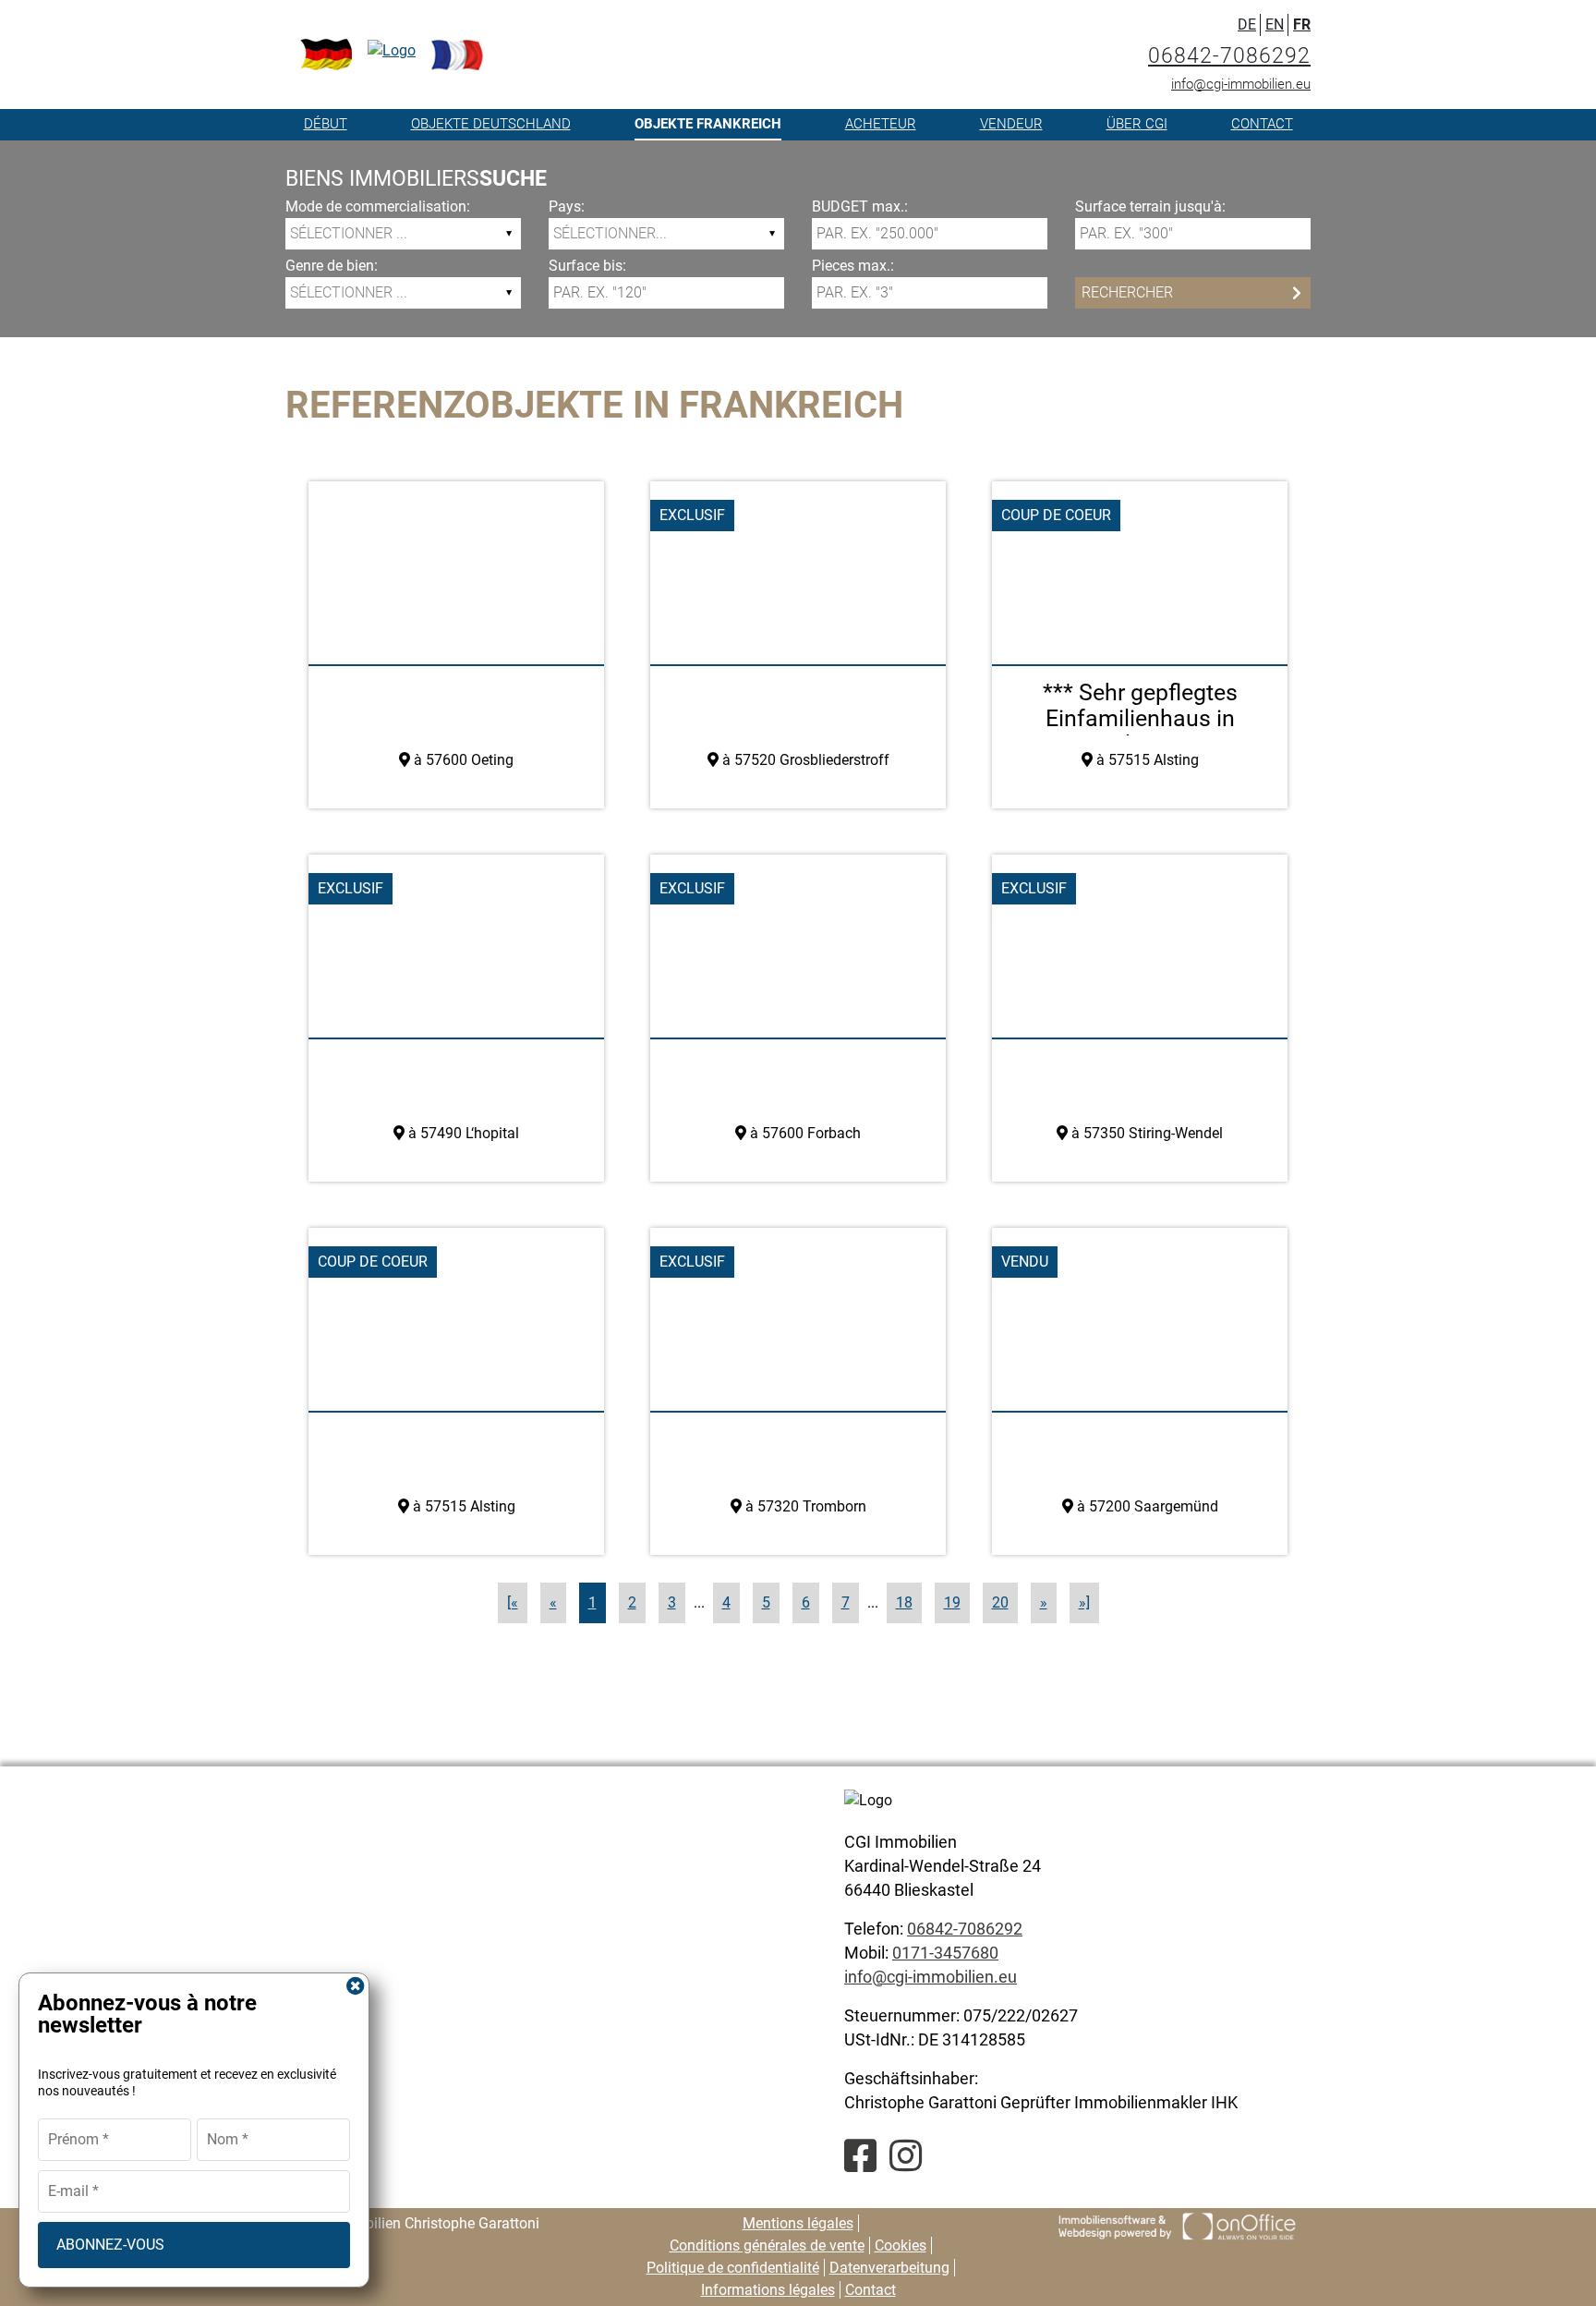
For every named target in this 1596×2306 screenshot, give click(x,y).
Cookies (901, 2245)
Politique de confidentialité (733, 2268)
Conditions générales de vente (767, 2245)
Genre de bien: (332, 266)
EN (1275, 24)
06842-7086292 (1229, 56)
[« (513, 1602)
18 (904, 1602)
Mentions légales (798, 2223)
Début (326, 124)
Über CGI (1137, 124)
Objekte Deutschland (491, 124)
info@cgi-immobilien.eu (1241, 84)
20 (1000, 1602)
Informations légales (768, 2290)
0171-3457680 (945, 1953)
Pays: (567, 206)
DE (1247, 24)
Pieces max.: (853, 266)
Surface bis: (587, 266)
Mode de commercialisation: (378, 206)
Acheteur (881, 124)
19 (952, 1602)
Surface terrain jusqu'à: (1150, 206)
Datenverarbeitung (889, 2268)
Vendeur (1011, 124)
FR (1302, 24)
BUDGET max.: (860, 206)
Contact (1262, 124)
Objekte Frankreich (708, 124)
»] (1084, 1602)
